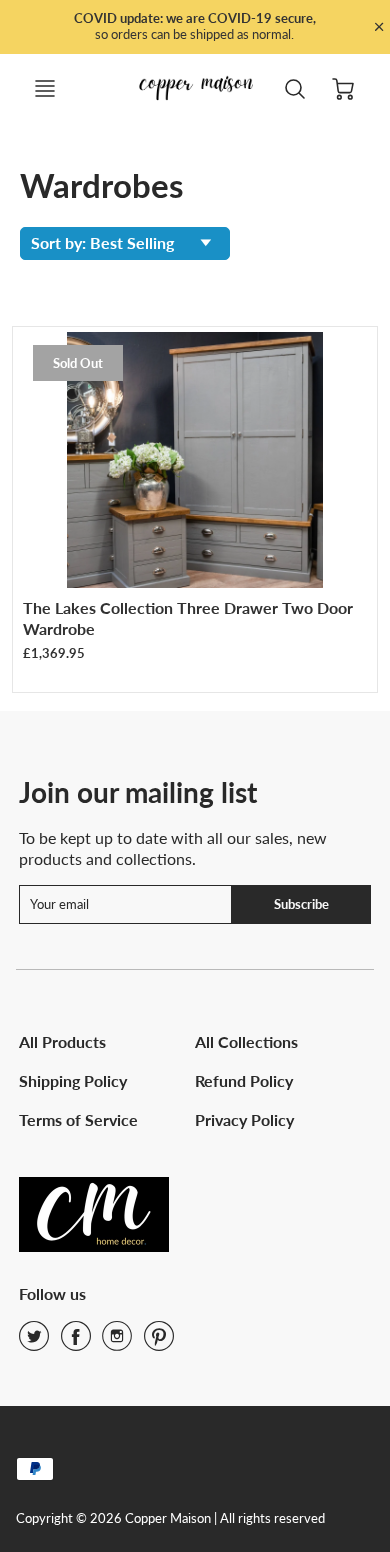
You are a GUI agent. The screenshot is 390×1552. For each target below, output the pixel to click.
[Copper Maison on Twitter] (34, 1342)
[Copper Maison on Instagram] (117, 1342)
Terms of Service (78, 1119)
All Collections (246, 1041)
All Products (62, 1041)
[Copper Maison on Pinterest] (159, 1342)
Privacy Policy (244, 1119)
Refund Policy (244, 1080)
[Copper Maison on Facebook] (76, 1342)
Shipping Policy (73, 1080)
